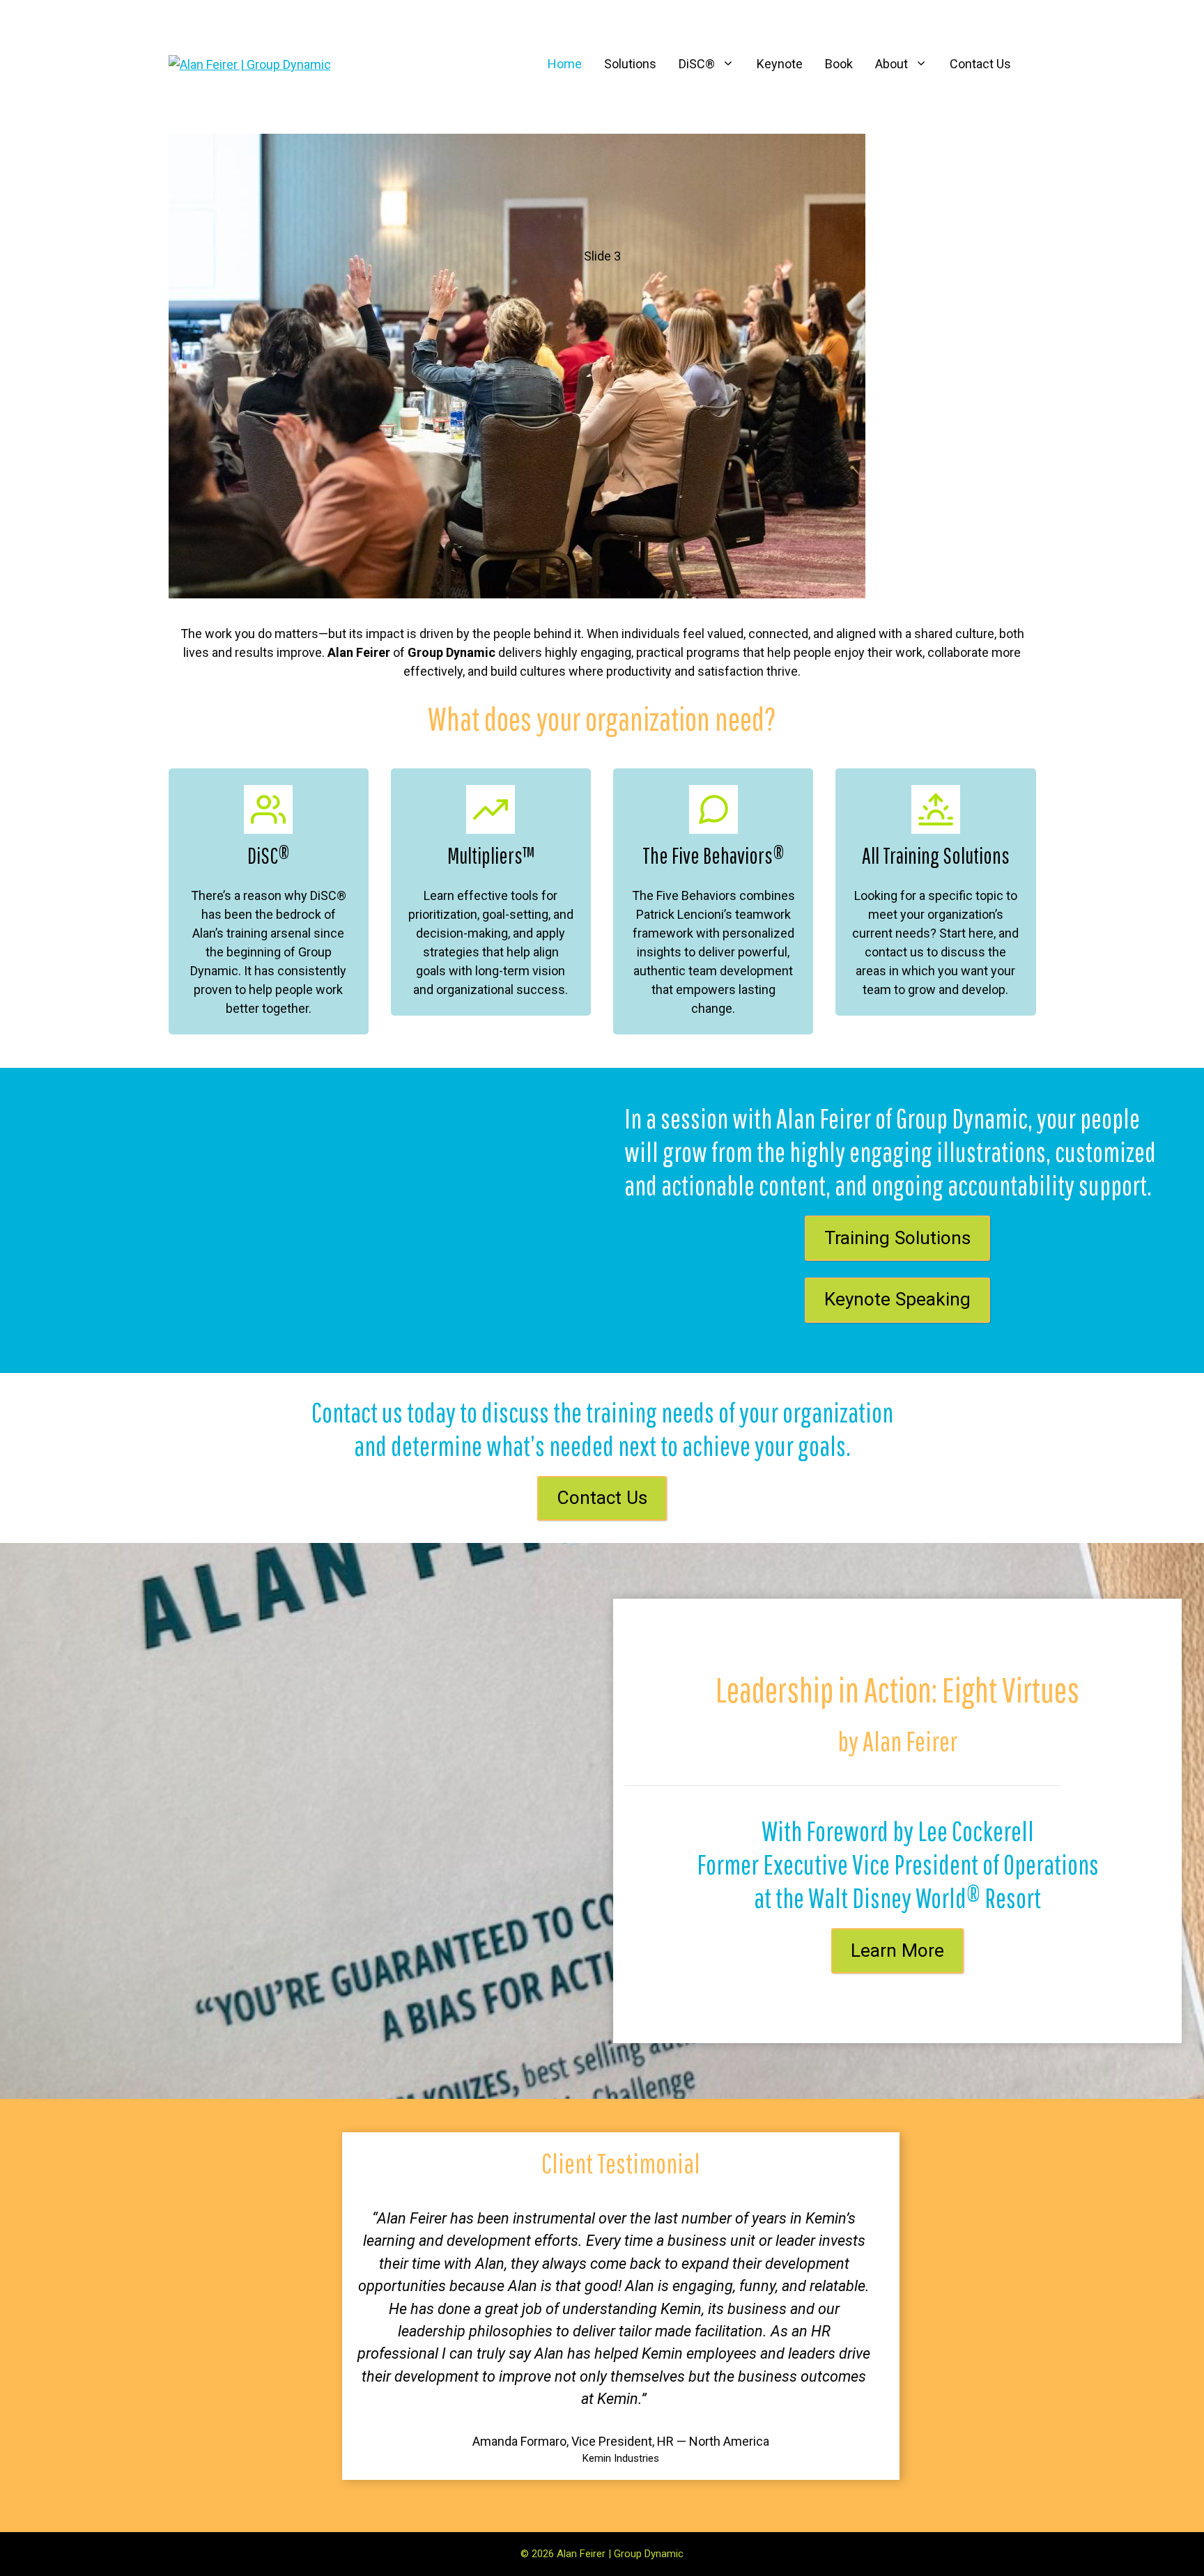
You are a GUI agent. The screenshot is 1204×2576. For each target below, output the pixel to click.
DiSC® (697, 64)
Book (839, 64)
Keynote (780, 64)
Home (565, 64)
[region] (602, 368)
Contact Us (980, 64)
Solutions (630, 64)
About (892, 64)
